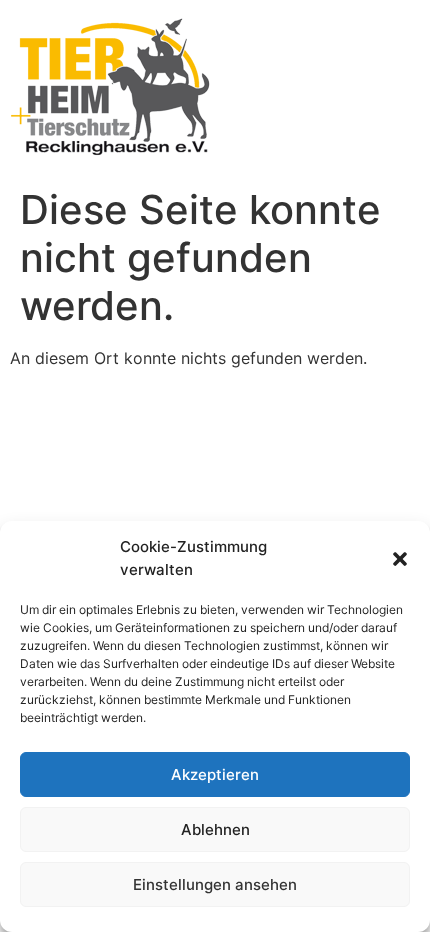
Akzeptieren (215, 774)
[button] (400, 559)
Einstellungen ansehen (215, 884)
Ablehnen (215, 829)
